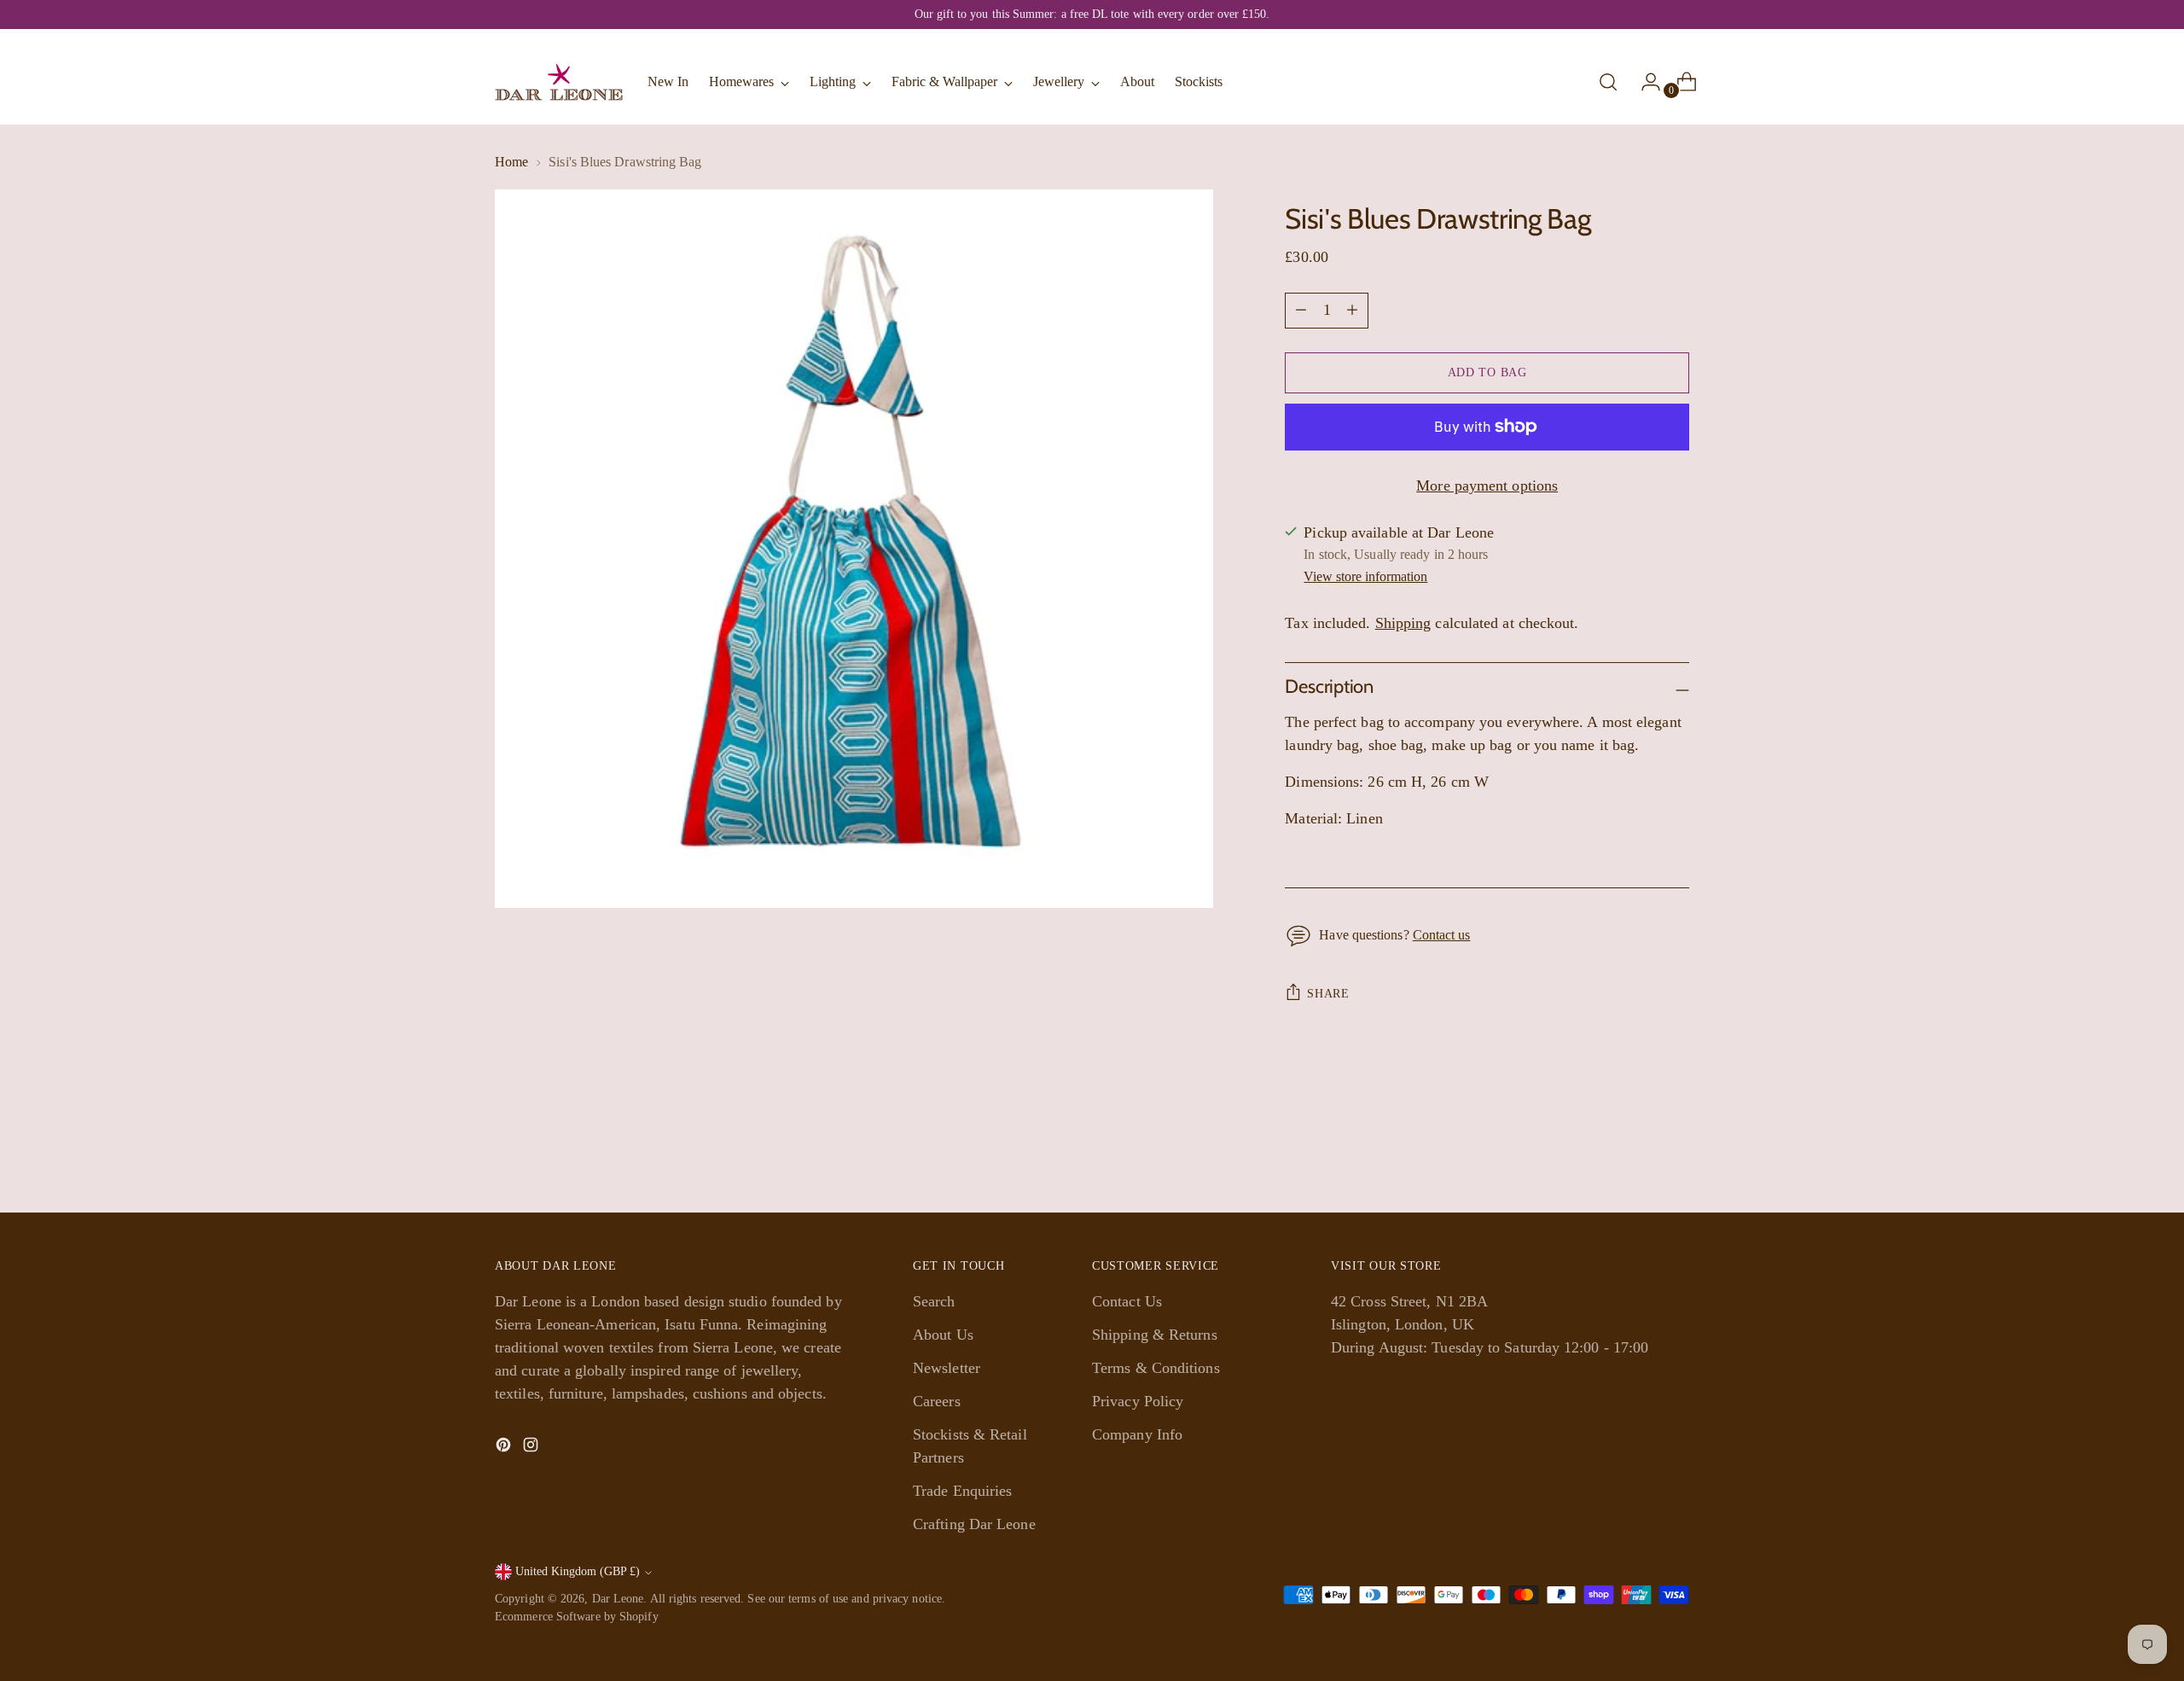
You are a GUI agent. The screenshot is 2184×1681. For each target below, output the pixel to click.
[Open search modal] (1608, 82)
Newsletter (947, 1368)
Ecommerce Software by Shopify (577, 1617)
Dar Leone (618, 1599)
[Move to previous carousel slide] (1635, 1155)
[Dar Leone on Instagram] (532, 1448)
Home (511, 162)
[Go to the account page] (1644, 82)
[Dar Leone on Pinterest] (505, 1448)
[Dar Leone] (559, 82)
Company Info (1137, 1434)
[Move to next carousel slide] (1675, 1154)
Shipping (1403, 623)
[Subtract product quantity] (1352, 311)
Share (1328, 994)
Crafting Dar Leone (974, 1524)
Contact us (1442, 935)
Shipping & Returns (1155, 1335)
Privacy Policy (1138, 1401)
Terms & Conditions (1156, 1368)
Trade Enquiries (962, 1491)
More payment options (1487, 486)
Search (934, 1301)
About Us (943, 1335)
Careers (937, 1401)
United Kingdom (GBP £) (578, 1571)
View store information (1365, 576)
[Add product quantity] (1301, 311)
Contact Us (1127, 1301)
